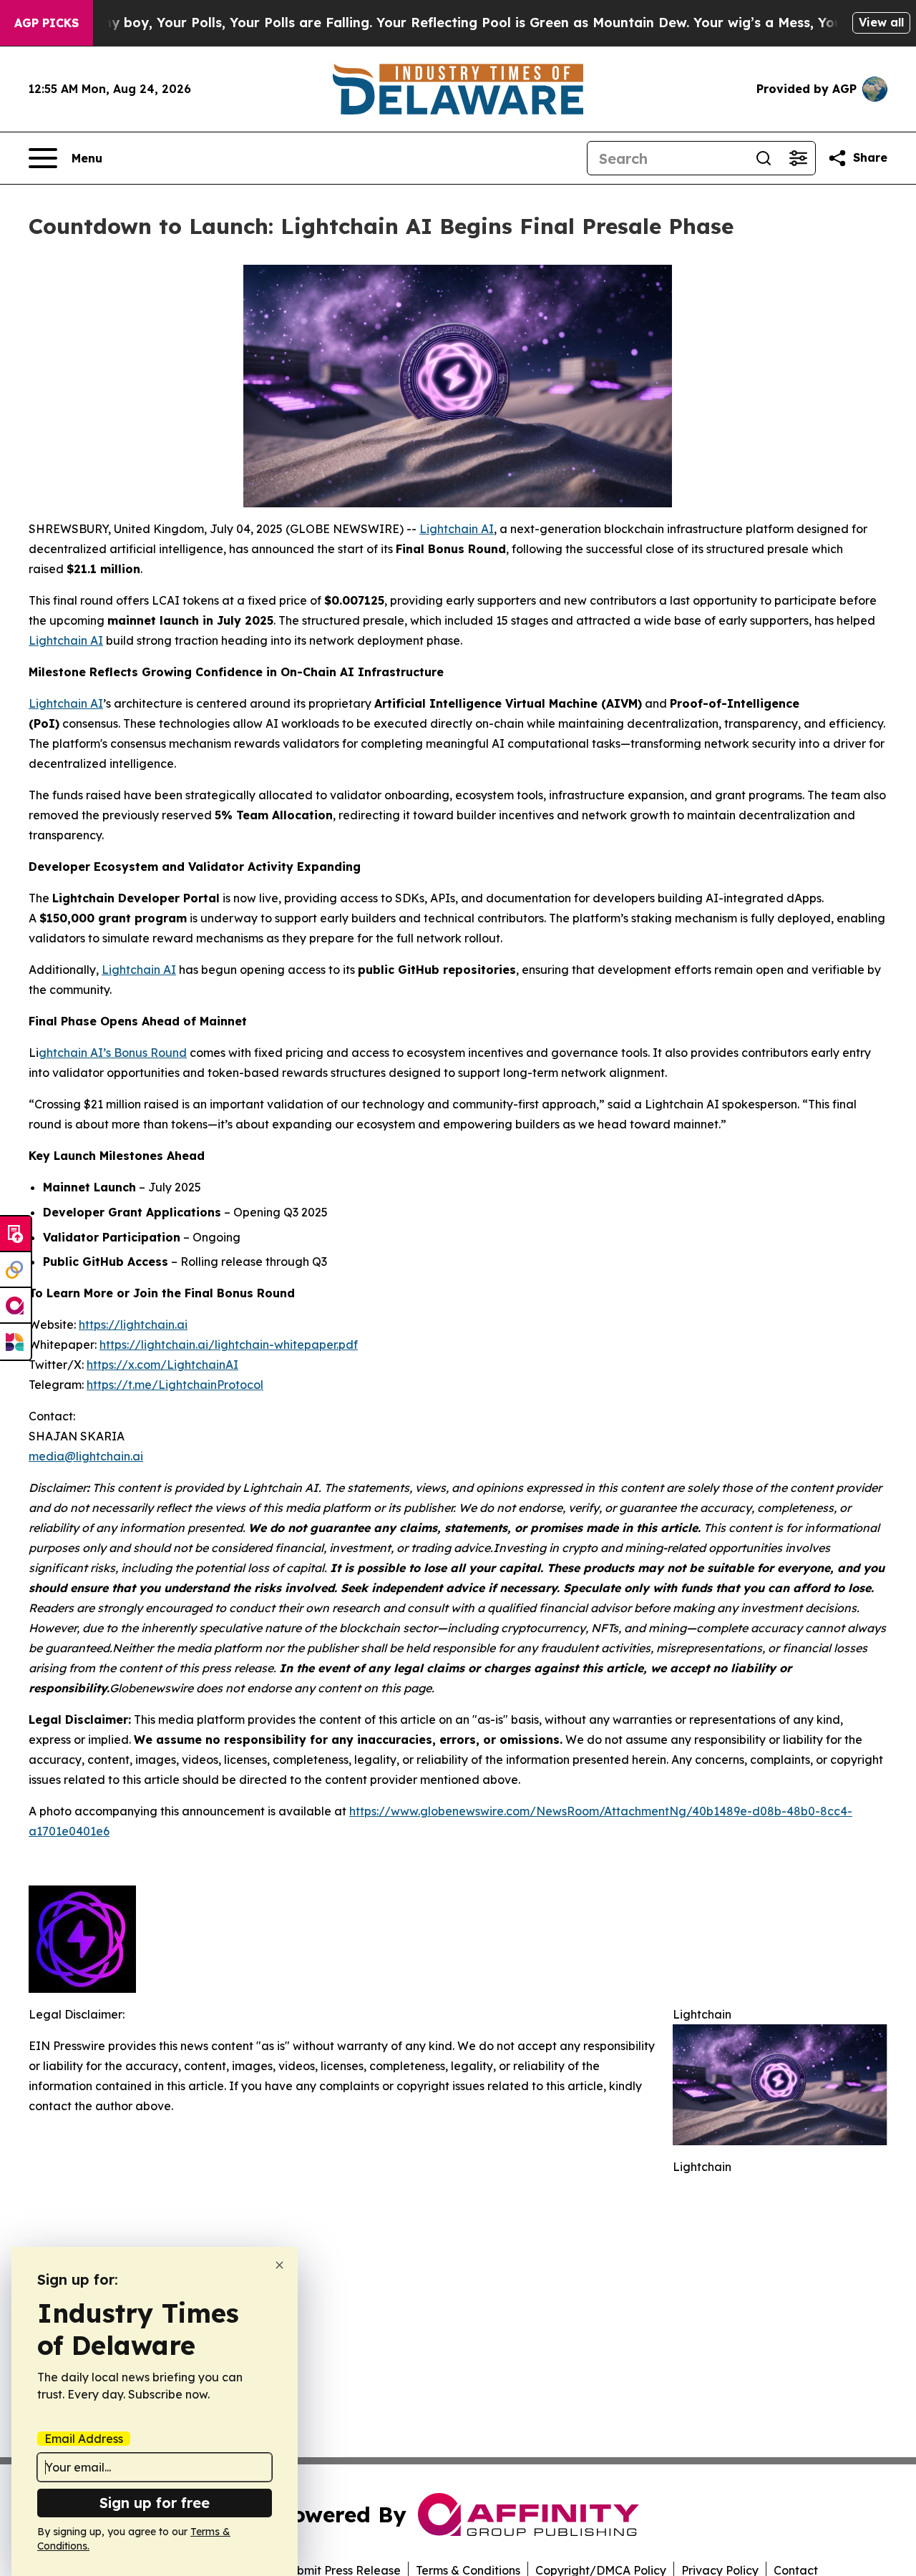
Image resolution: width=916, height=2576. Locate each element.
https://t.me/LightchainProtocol (175, 1385)
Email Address (84, 2439)
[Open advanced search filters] (798, 158)
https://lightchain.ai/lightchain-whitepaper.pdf (229, 1345)
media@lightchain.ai (86, 1456)
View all (881, 22)
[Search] (764, 158)
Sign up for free (155, 2503)
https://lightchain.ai (133, 1324)
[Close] (279, 2265)
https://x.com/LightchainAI (162, 1365)
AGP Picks (47, 23)
